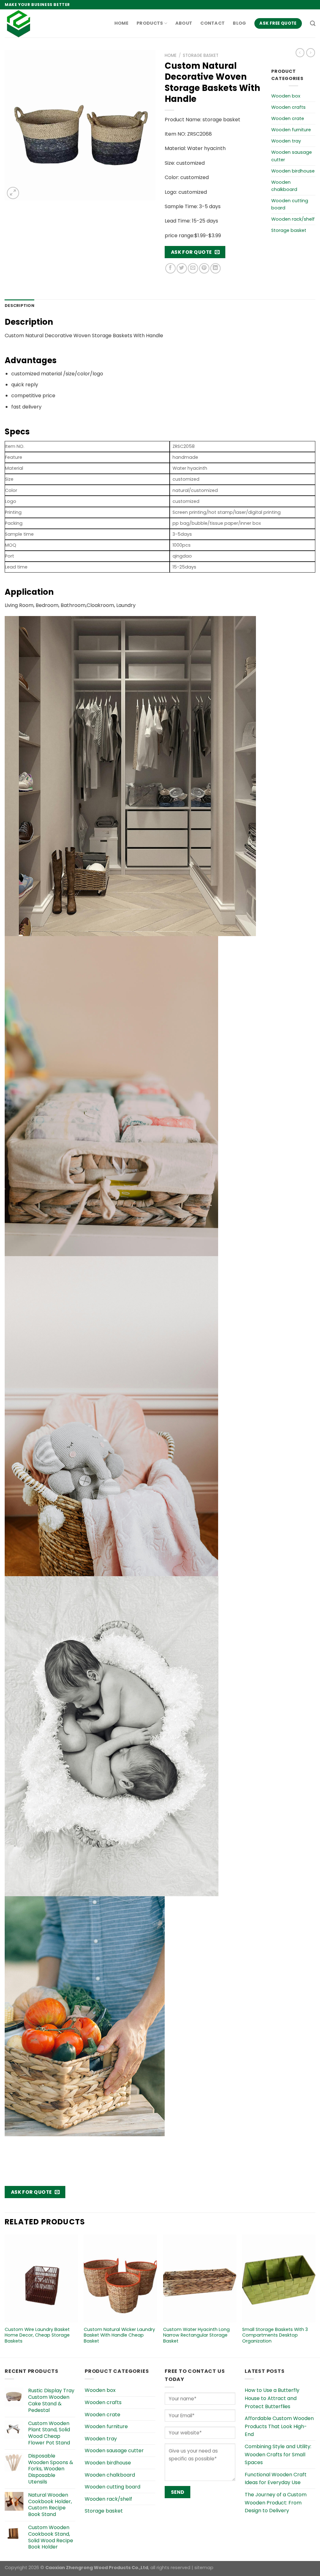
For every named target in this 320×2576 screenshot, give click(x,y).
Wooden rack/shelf (293, 219)
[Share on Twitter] (182, 268)
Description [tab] (20, 306)
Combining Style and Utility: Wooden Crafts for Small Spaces (278, 2454)
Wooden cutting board (290, 204)
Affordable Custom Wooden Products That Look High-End (279, 2426)
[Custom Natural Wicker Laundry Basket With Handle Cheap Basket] (120, 2278)
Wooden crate (288, 118)
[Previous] (5, 2295)
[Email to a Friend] (193, 268)
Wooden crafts (288, 107)
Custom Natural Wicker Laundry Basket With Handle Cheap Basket (119, 2335)
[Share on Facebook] (170, 268)
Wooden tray (286, 141)
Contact (212, 23)
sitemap (204, 2568)
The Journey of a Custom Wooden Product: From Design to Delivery (276, 2503)
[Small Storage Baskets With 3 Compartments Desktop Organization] (279, 2278)
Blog (239, 23)
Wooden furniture (291, 130)
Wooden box (286, 96)
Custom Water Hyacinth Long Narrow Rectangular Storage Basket (196, 2335)
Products (150, 23)
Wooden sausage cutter (292, 156)
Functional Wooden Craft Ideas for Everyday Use (276, 2479)
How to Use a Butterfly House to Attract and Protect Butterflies (272, 2398)
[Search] (313, 24)
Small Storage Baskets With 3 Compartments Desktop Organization (275, 2335)
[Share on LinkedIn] (215, 268)
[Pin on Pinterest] (204, 268)
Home (121, 23)
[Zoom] (13, 193)
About (184, 23)
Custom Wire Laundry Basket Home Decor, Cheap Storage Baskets (37, 2335)
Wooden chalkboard (284, 186)
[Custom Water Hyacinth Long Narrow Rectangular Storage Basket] (200, 2278)
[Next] (315, 2295)
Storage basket (201, 55)
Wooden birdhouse (293, 171)
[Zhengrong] (36, 23)
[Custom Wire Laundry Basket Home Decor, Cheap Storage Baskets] (41, 2278)
